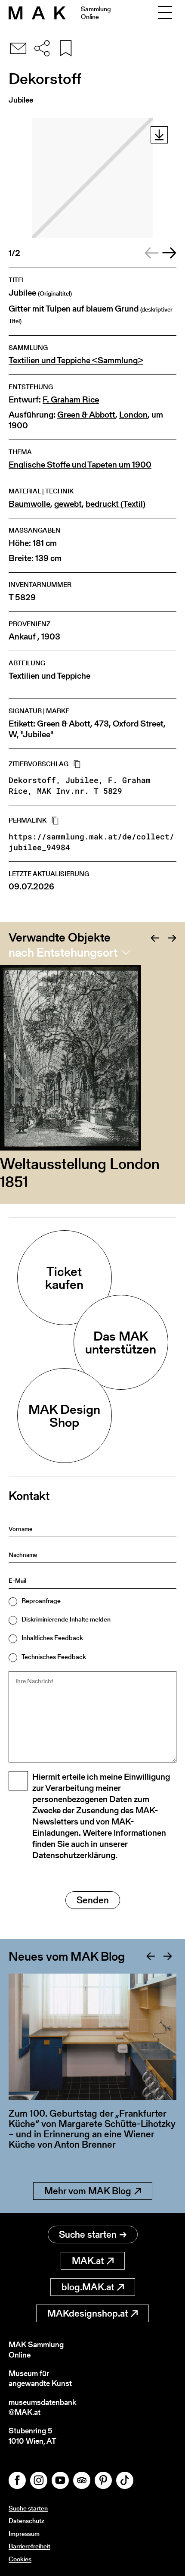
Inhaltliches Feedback (52, 1638)
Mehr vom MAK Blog (88, 2191)
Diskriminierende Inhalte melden (66, 1619)
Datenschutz (26, 2521)
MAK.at (88, 2261)
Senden (93, 1900)
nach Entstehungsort (63, 952)
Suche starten (88, 2235)
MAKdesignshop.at (88, 2313)
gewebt (68, 504)
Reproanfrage (41, 1601)
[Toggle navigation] (165, 13)
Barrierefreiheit (29, 2546)
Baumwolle (29, 504)
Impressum (24, 2534)
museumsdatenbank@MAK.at (42, 2407)
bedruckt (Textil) (116, 504)
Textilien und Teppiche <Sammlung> (76, 360)
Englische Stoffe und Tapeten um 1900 (80, 465)
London (133, 415)
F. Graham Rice (71, 400)
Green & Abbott (86, 415)
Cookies (20, 2559)
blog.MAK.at (88, 2287)
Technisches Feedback (54, 1657)
